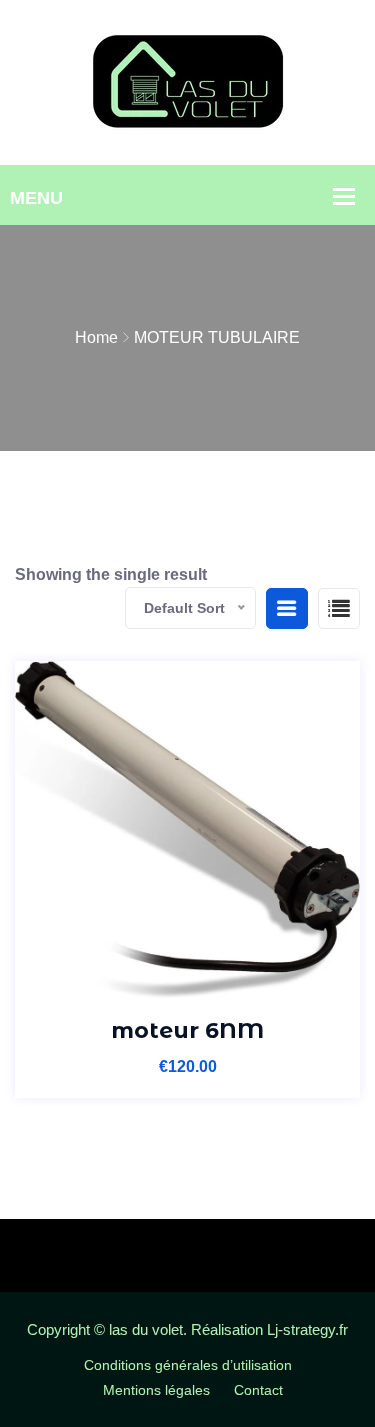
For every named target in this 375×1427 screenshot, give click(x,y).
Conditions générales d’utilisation (188, 1365)
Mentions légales (156, 1390)
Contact (258, 1390)
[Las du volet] (188, 81)
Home (96, 337)
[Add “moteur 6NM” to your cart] (187, 975)
